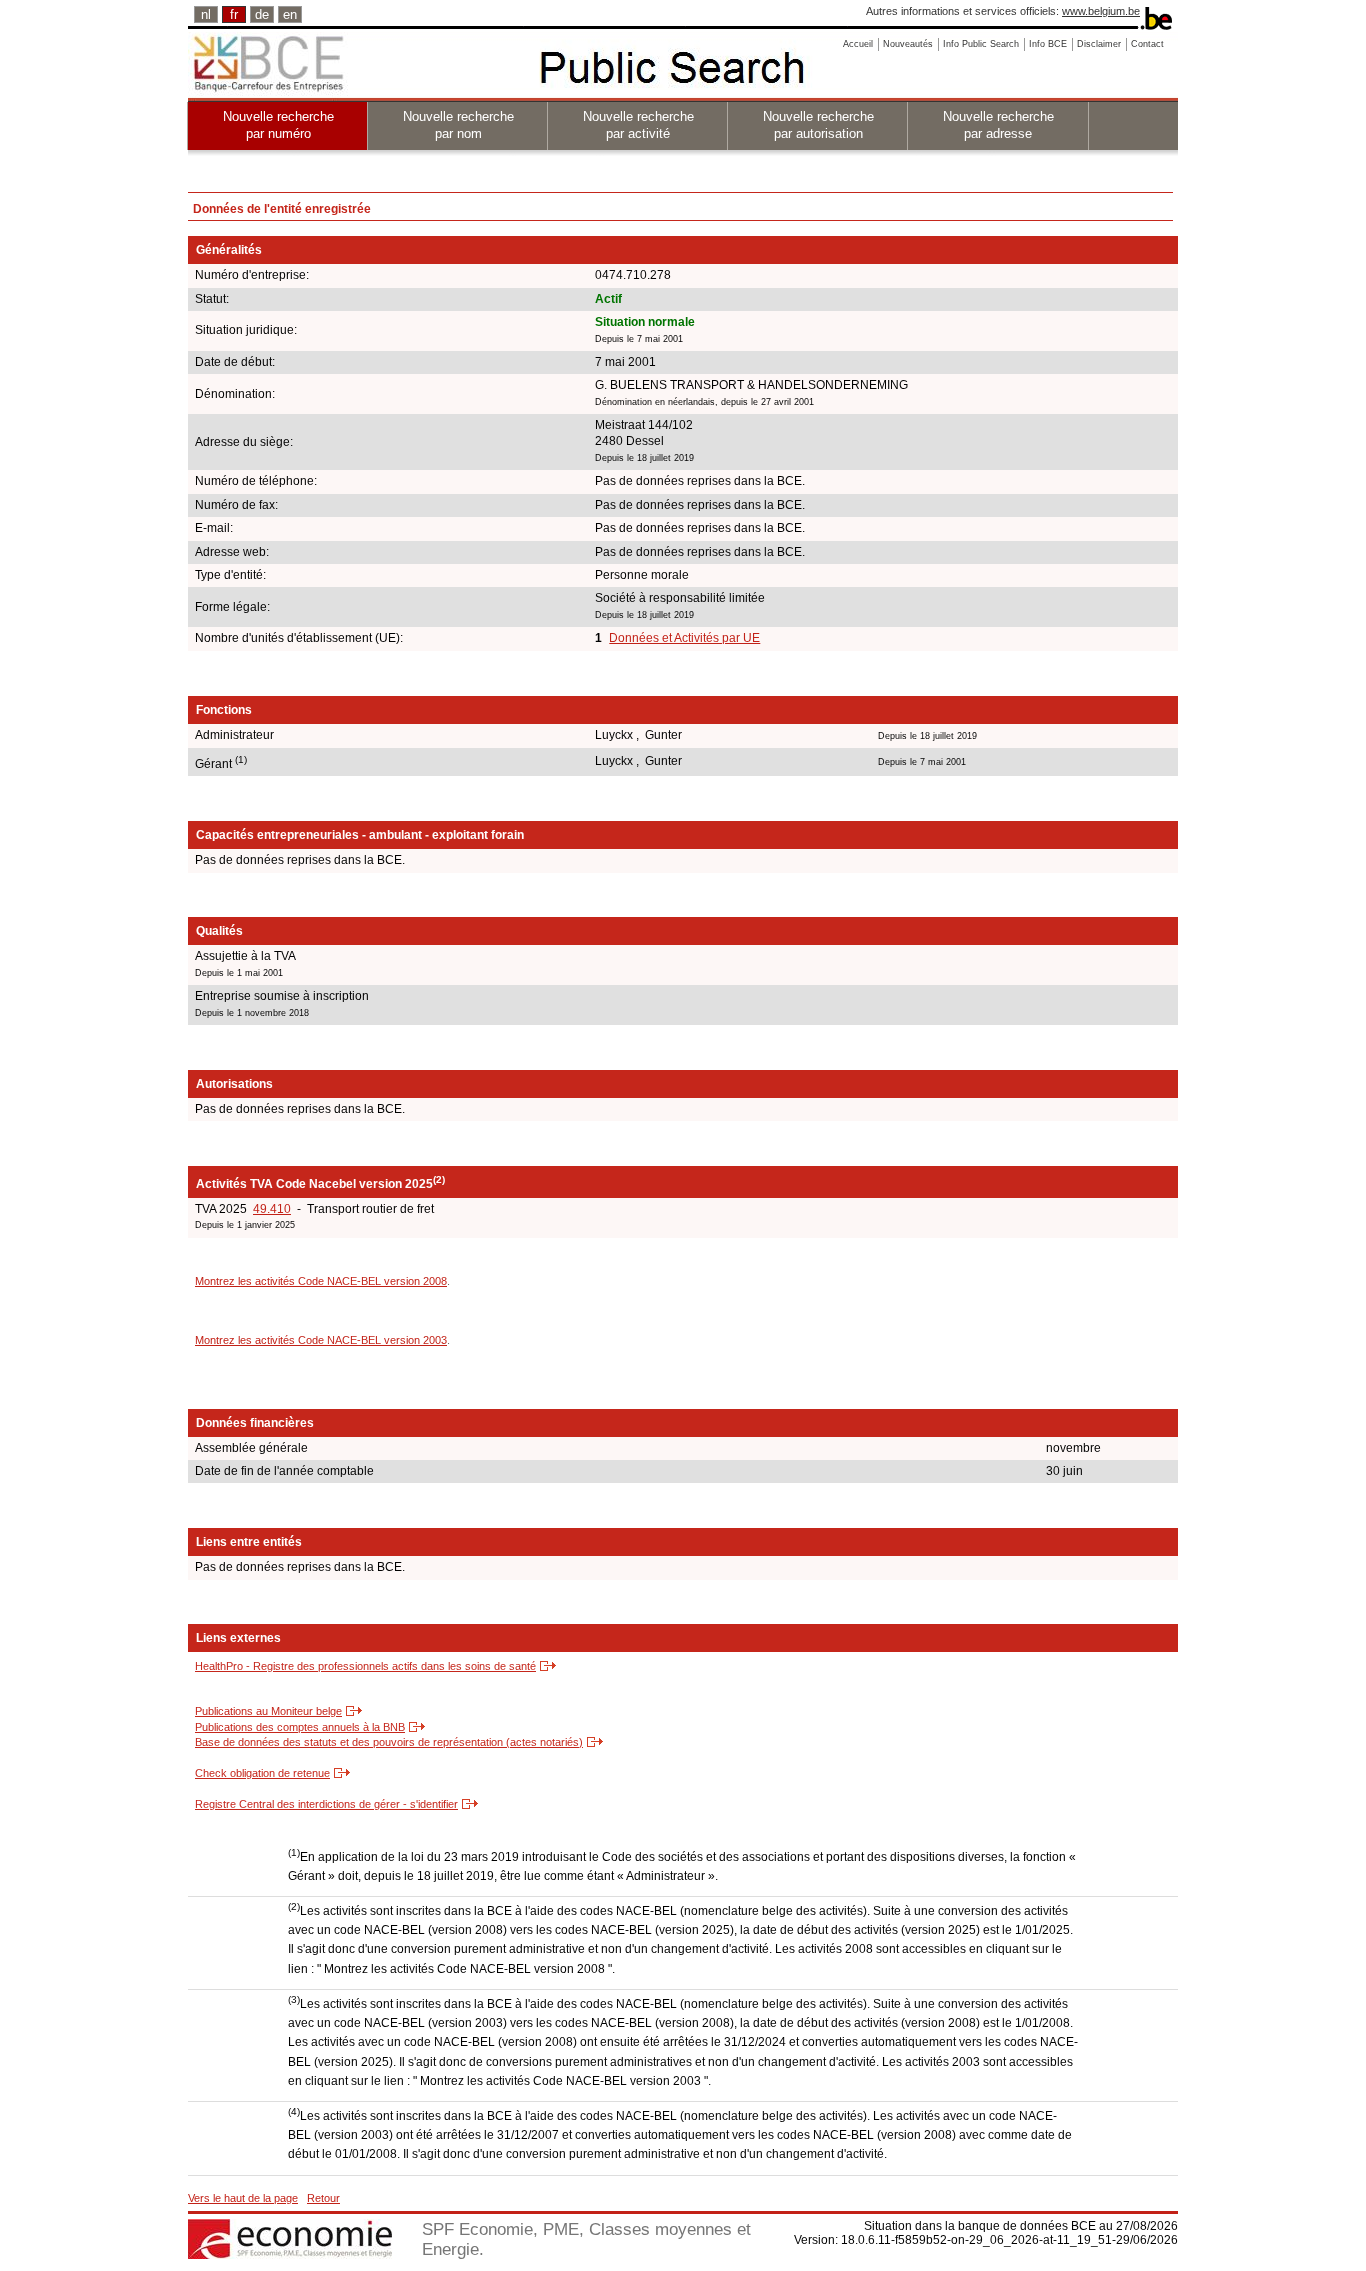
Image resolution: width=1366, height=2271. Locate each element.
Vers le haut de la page (243, 2198)
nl (206, 14)
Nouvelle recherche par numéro (278, 125)
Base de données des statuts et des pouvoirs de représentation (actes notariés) (389, 1742)
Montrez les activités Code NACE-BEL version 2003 (321, 1340)
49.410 (272, 1209)
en (290, 14)
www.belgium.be (1101, 11)
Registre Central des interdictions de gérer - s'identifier (326, 1804)
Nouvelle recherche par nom (458, 125)
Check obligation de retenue (262, 1773)
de (262, 14)
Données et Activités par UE (684, 638)
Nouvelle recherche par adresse (998, 125)
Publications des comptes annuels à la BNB (300, 1727)
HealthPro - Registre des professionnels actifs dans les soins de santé (365, 1666)
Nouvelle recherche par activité (638, 125)
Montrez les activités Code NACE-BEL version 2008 (321, 1281)
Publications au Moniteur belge (268, 1711)
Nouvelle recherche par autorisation (818, 125)
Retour (323, 2198)
